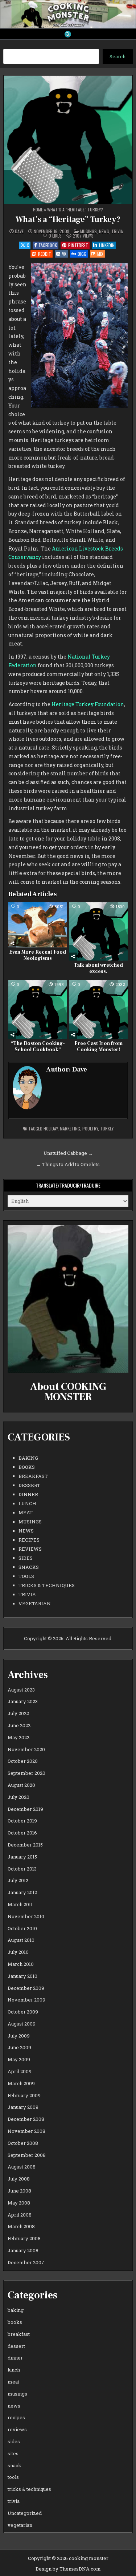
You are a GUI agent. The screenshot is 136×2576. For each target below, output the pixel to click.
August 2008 (22, 2167)
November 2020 (26, 1749)
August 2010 (21, 1940)
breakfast (33, 1476)
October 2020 (23, 1761)
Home (38, 209)
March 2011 (20, 1904)
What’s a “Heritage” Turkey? (68, 219)
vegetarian (35, 1603)
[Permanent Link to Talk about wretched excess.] (98, 932)
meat (26, 1512)
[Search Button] (68, 34)
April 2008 (20, 2215)
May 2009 (19, 2059)
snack (15, 2465)
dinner (28, 1494)
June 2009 (19, 2047)
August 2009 (22, 2024)
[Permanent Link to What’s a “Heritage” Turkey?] (68, 140)
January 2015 (22, 1857)
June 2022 (19, 1725)
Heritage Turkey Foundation (88, 704)
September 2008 (27, 2155)
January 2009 (23, 2107)
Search (118, 56)
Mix (100, 254)
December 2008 (26, 2119)
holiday (51, 1128)
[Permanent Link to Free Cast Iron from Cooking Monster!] (98, 1009)
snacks (29, 1567)
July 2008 (19, 2179)
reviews (30, 1549)
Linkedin (107, 245)
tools (26, 1576)
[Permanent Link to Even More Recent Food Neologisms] (38, 925)
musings (88, 231)
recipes (29, 1540)
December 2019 (25, 1809)
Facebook (48, 245)
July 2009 (19, 2036)
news (104, 231)
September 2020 (26, 1773)
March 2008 (21, 2226)
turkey (107, 1128)
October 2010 (22, 1928)
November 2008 (26, 2131)
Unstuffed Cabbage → (68, 1153)
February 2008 (24, 2238)
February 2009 (24, 2095)
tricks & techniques (47, 1585)
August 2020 (21, 1785)
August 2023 (21, 1690)
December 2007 (26, 2262)
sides (26, 1558)
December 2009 (26, 1988)
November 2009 (26, 2000)
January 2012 (22, 1892)
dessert (29, 1485)
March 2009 (21, 2083)
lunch (27, 1503)
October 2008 (23, 2143)
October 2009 (23, 2012)
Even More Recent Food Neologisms (38, 955)
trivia (117, 231)
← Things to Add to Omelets (68, 1164)
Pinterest (78, 245)
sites (13, 2453)
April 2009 (20, 2071)
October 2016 (22, 1833)
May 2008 (19, 2203)
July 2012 (18, 1880)
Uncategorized (25, 2513)
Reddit (45, 254)
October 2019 (22, 1821)
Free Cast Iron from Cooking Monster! (98, 1047)
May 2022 (18, 1737)
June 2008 (19, 2191)
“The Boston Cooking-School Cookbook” (38, 1047)
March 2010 (21, 1964)
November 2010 (26, 1916)
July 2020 (18, 1797)
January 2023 (23, 1701)
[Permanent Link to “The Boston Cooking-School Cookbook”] (38, 1009)
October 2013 (22, 1869)
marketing (70, 1128)
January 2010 (22, 1976)
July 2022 (18, 1713)
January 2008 (23, 2250)
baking (28, 1458)
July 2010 (18, 1952)
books (27, 1467)
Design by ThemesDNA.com (68, 2569)
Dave (19, 231)
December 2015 (25, 1845)
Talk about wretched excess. (98, 968)
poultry (90, 1128)
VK (64, 254)
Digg (82, 254)
